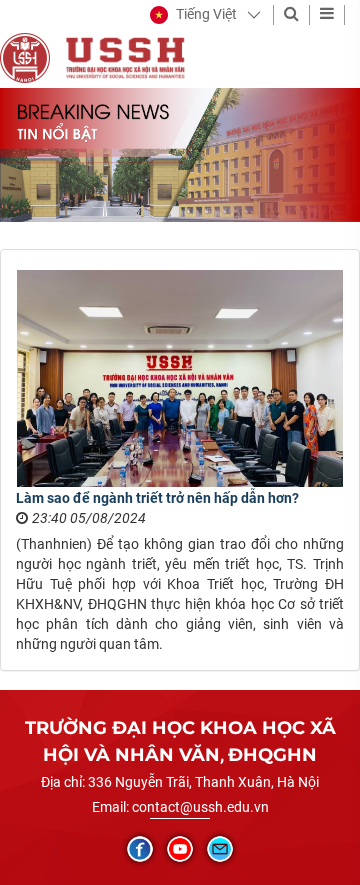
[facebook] (140, 849)
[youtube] (180, 849)
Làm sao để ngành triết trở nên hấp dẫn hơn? (157, 498)
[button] (193, 15)
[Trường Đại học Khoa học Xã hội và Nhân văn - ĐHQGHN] (25, 57)
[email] (220, 849)
